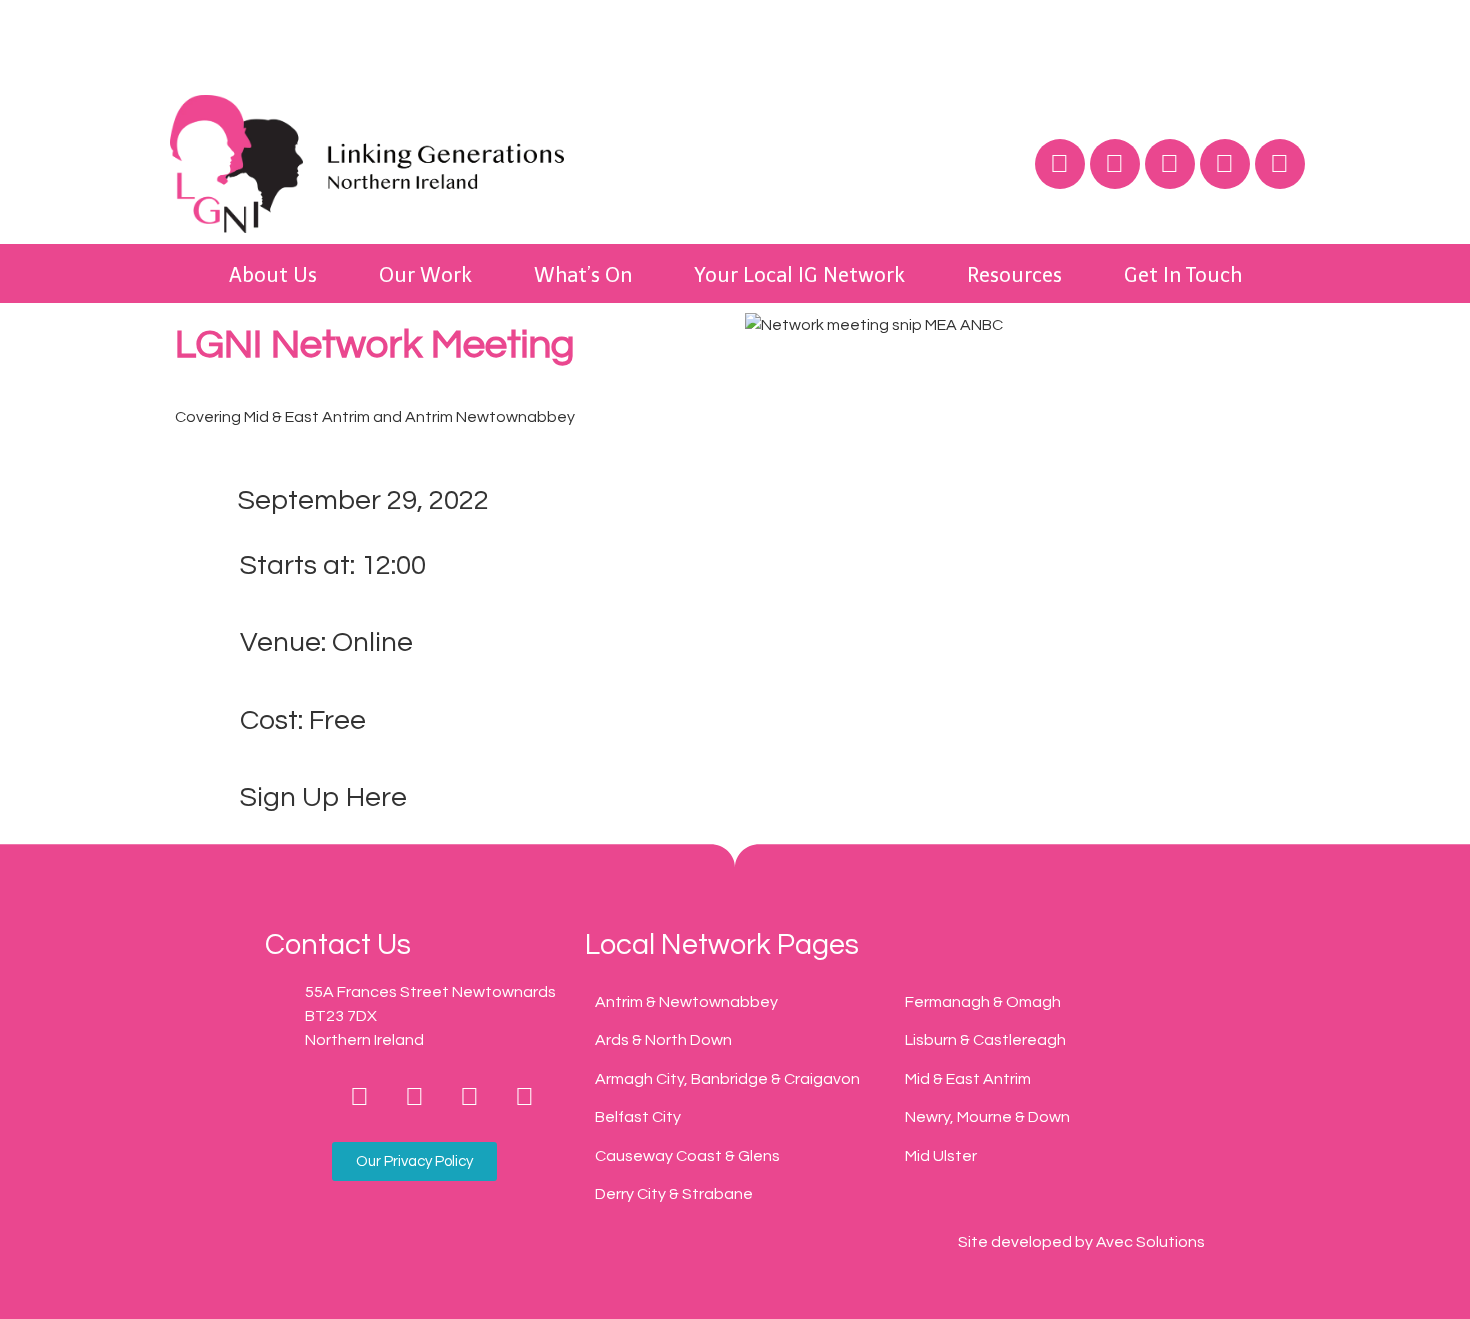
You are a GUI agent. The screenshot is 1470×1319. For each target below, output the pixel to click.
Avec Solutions (1150, 1242)
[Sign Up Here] (200, 798)
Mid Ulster (941, 1156)
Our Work (425, 275)
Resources (1014, 275)
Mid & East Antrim (968, 1079)
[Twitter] (1115, 164)
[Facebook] (1060, 164)
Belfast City (638, 1117)
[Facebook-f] (360, 1097)
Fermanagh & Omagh (983, 1002)
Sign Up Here (323, 797)
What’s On (583, 275)
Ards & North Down (663, 1040)
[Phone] (305, 1097)
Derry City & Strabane (674, 1194)
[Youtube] (1225, 164)
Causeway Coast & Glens (687, 1156)
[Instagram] (1170, 164)
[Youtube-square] (525, 1097)
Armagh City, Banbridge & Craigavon (727, 1079)
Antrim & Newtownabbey (686, 1002)
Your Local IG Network (799, 275)
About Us (273, 275)
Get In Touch (1183, 275)
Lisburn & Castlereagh (985, 1040)
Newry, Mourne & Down (987, 1117)
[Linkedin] (1280, 164)
